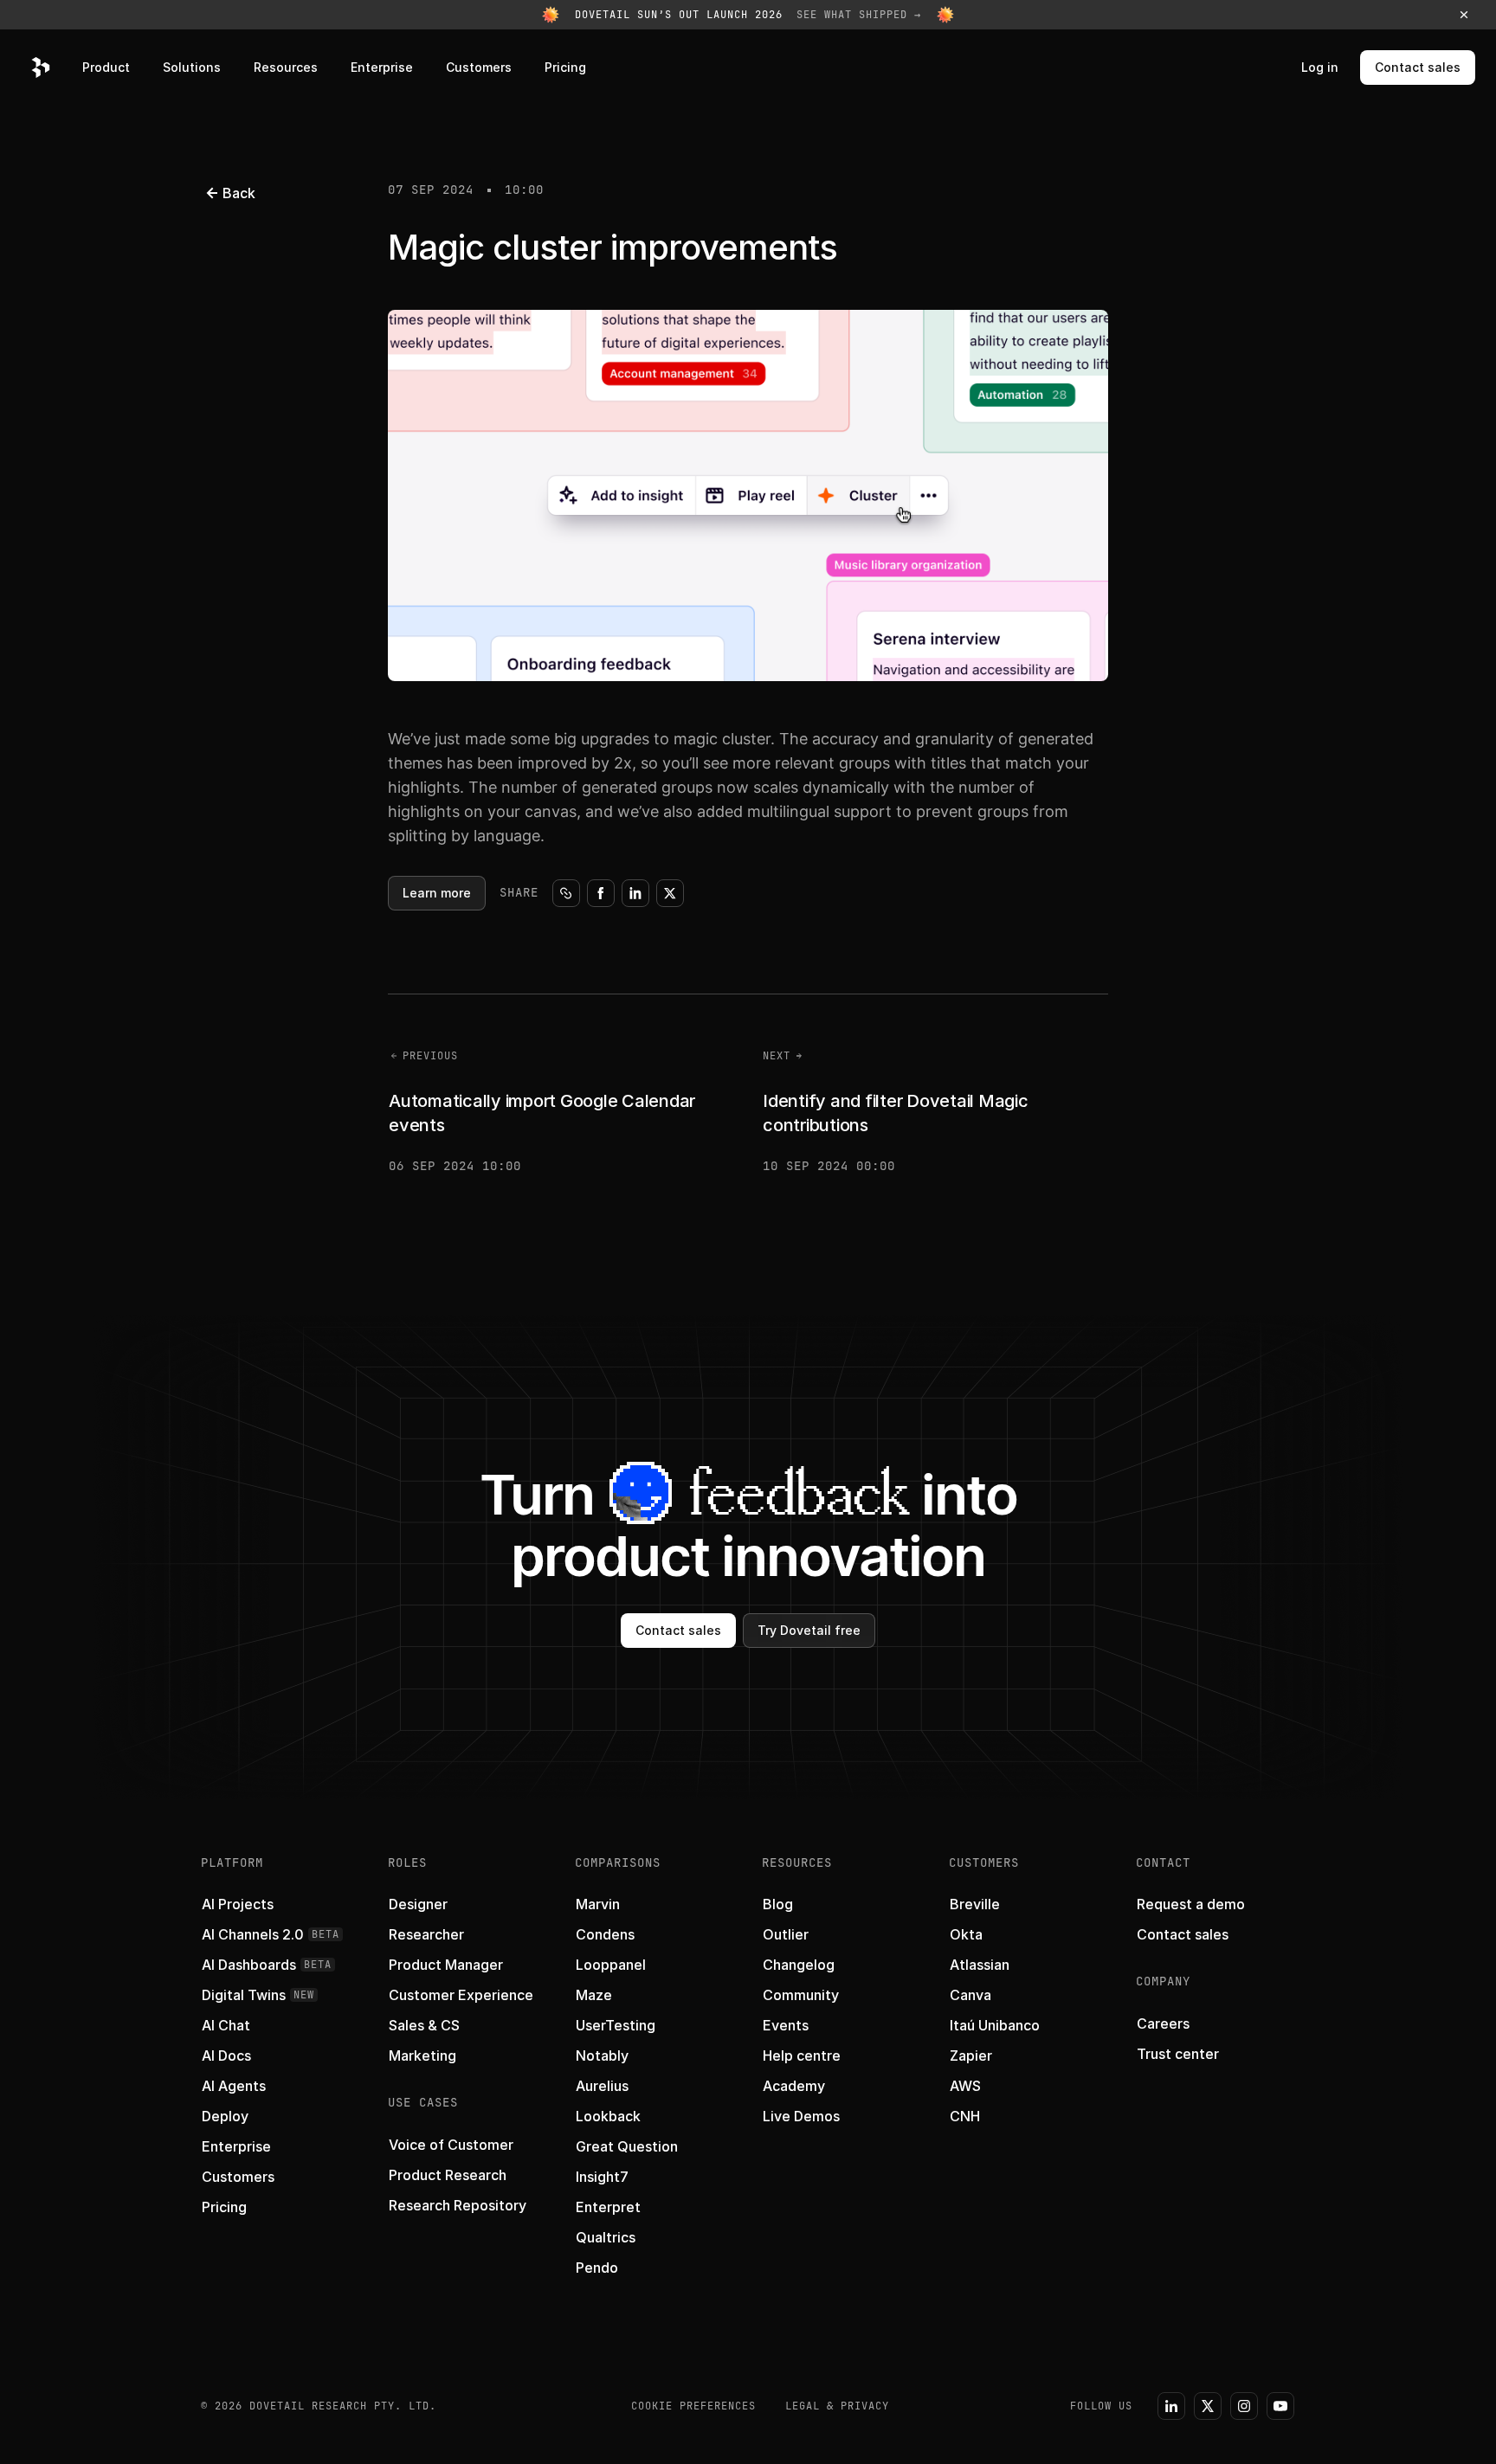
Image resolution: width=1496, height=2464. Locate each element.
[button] (748, 15)
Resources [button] (286, 67)
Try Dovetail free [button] (809, 1630)
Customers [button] (479, 67)
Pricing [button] (565, 67)
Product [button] (106, 67)
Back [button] (239, 193)
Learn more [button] (437, 893)
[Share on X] (670, 893)
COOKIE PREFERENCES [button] (693, 2406)
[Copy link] (566, 893)
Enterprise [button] (382, 67)
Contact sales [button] (1418, 67)
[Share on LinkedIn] (635, 893)
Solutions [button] (192, 67)
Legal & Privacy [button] (837, 2406)
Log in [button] (1320, 67)
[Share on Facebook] (601, 893)
